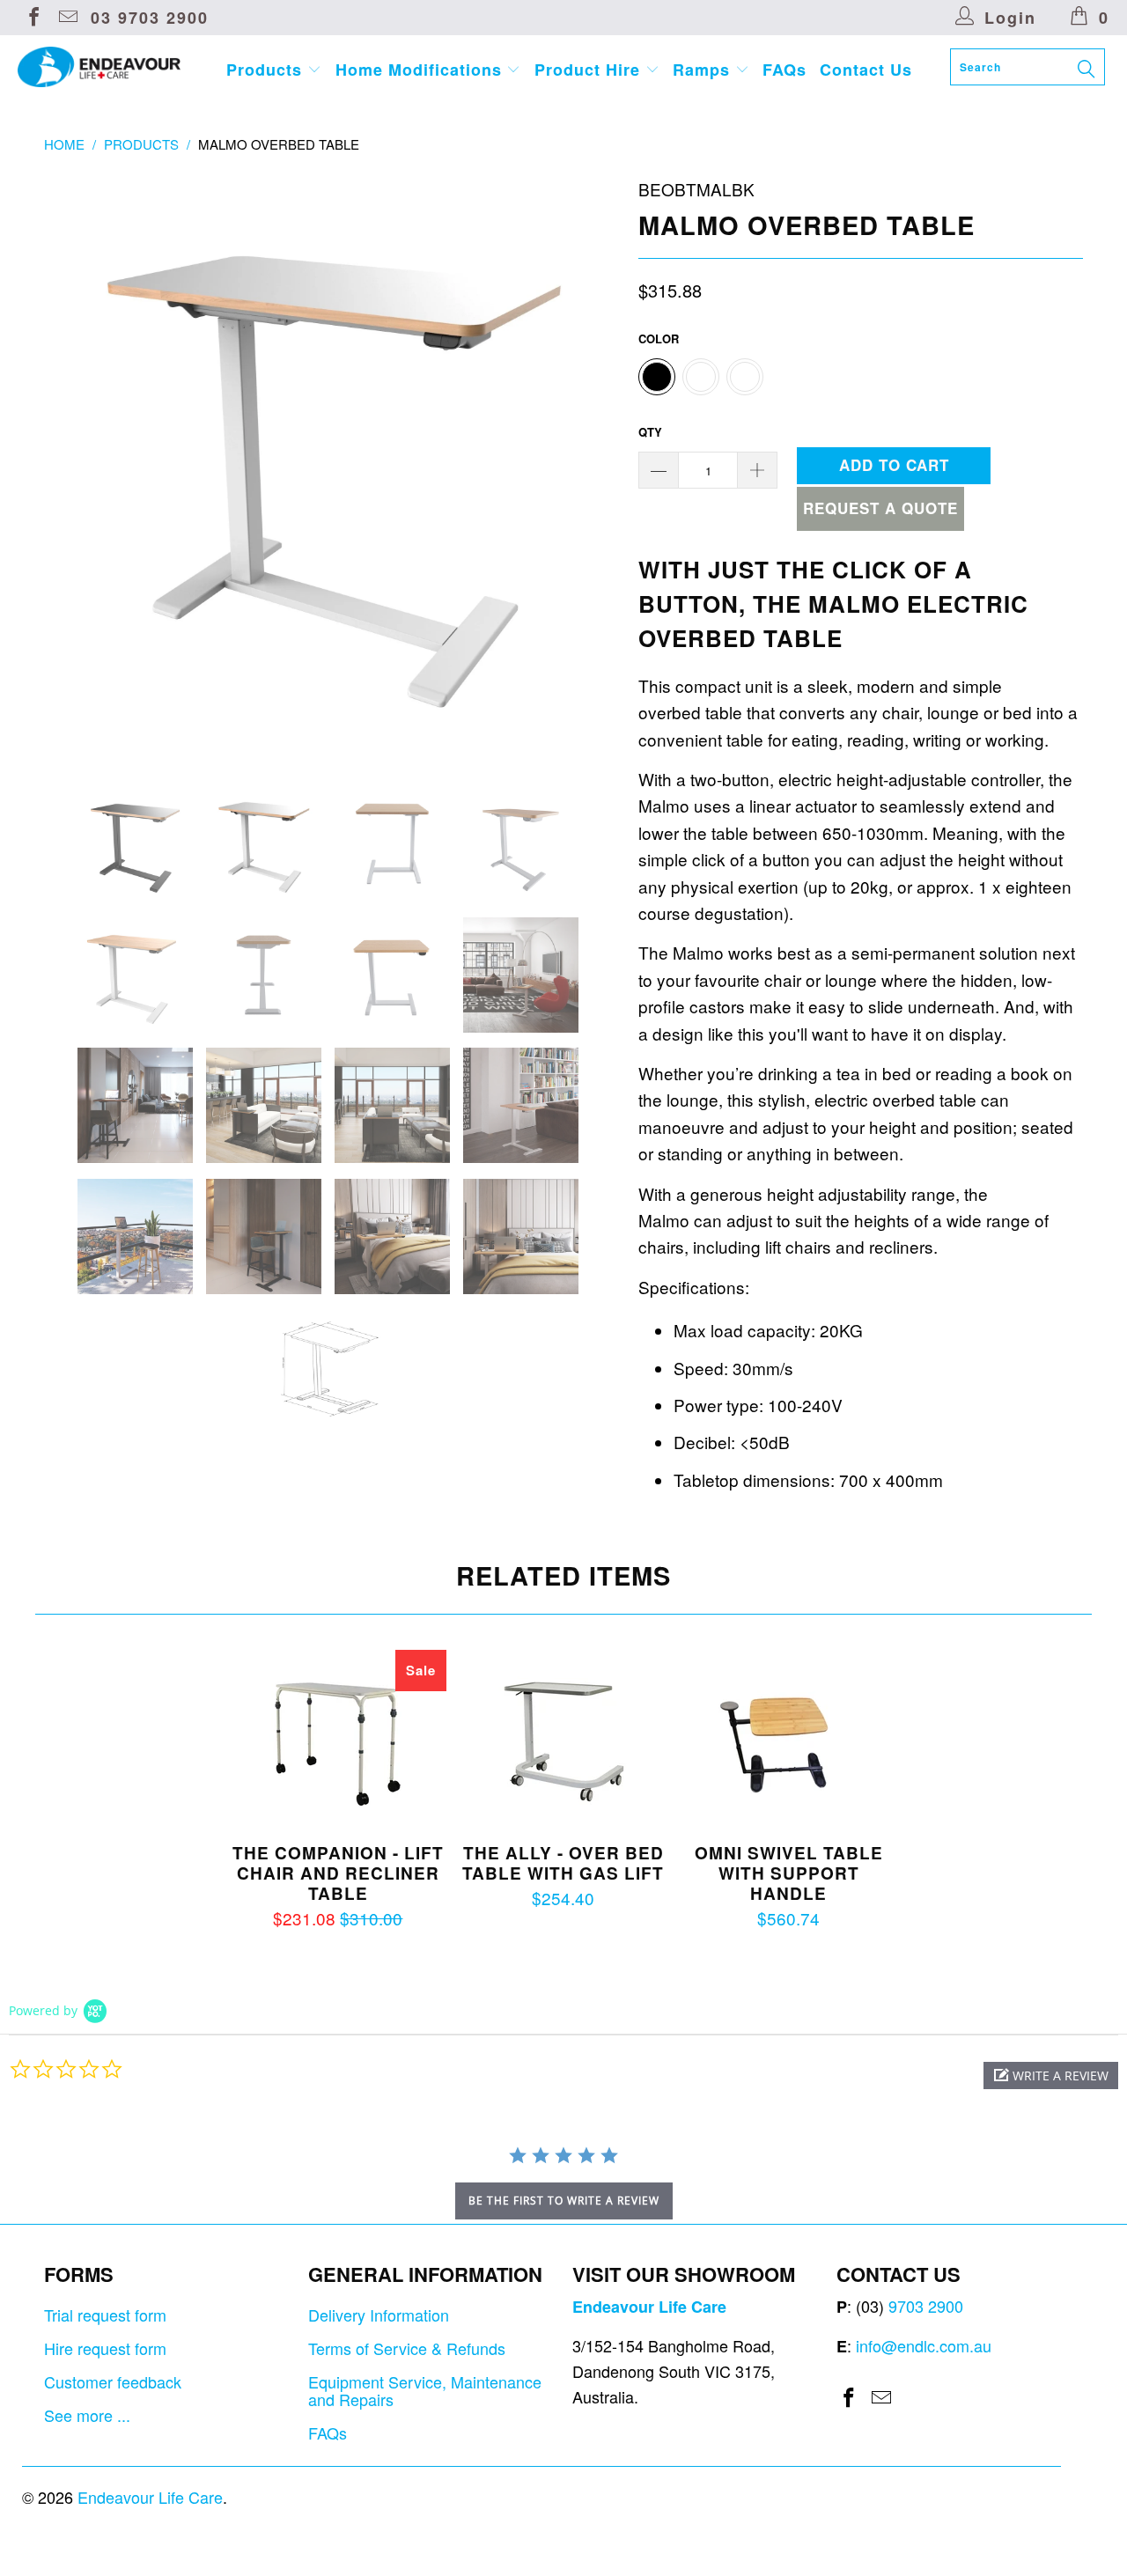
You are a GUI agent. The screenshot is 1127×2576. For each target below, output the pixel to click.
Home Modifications (421, 70)
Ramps (704, 70)
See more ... (87, 2415)
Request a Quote (880, 508)
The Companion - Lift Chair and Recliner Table (338, 1738)
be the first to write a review (564, 2201)
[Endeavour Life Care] (99, 67)
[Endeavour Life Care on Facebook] (33, 18)
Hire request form (105, 2348)
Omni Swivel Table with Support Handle (789, 1738)
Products (267, 70)
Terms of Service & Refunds (407, 2348)
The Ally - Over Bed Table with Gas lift (563, 1738)
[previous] (75, 465)
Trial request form (105, 2315)
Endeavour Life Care (150, 2497)
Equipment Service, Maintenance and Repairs (425, 2390)
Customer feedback (113, 2381)
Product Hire (590, 70)
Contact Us (866, 70)
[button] (1051, 2076)
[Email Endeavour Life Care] (67, 18)
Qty (650, 432)
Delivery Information (379, 2315)
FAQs (784, 70)
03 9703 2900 (150, 18)
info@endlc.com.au (924, 2345)
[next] (590, 465)
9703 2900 (926, 2306)
